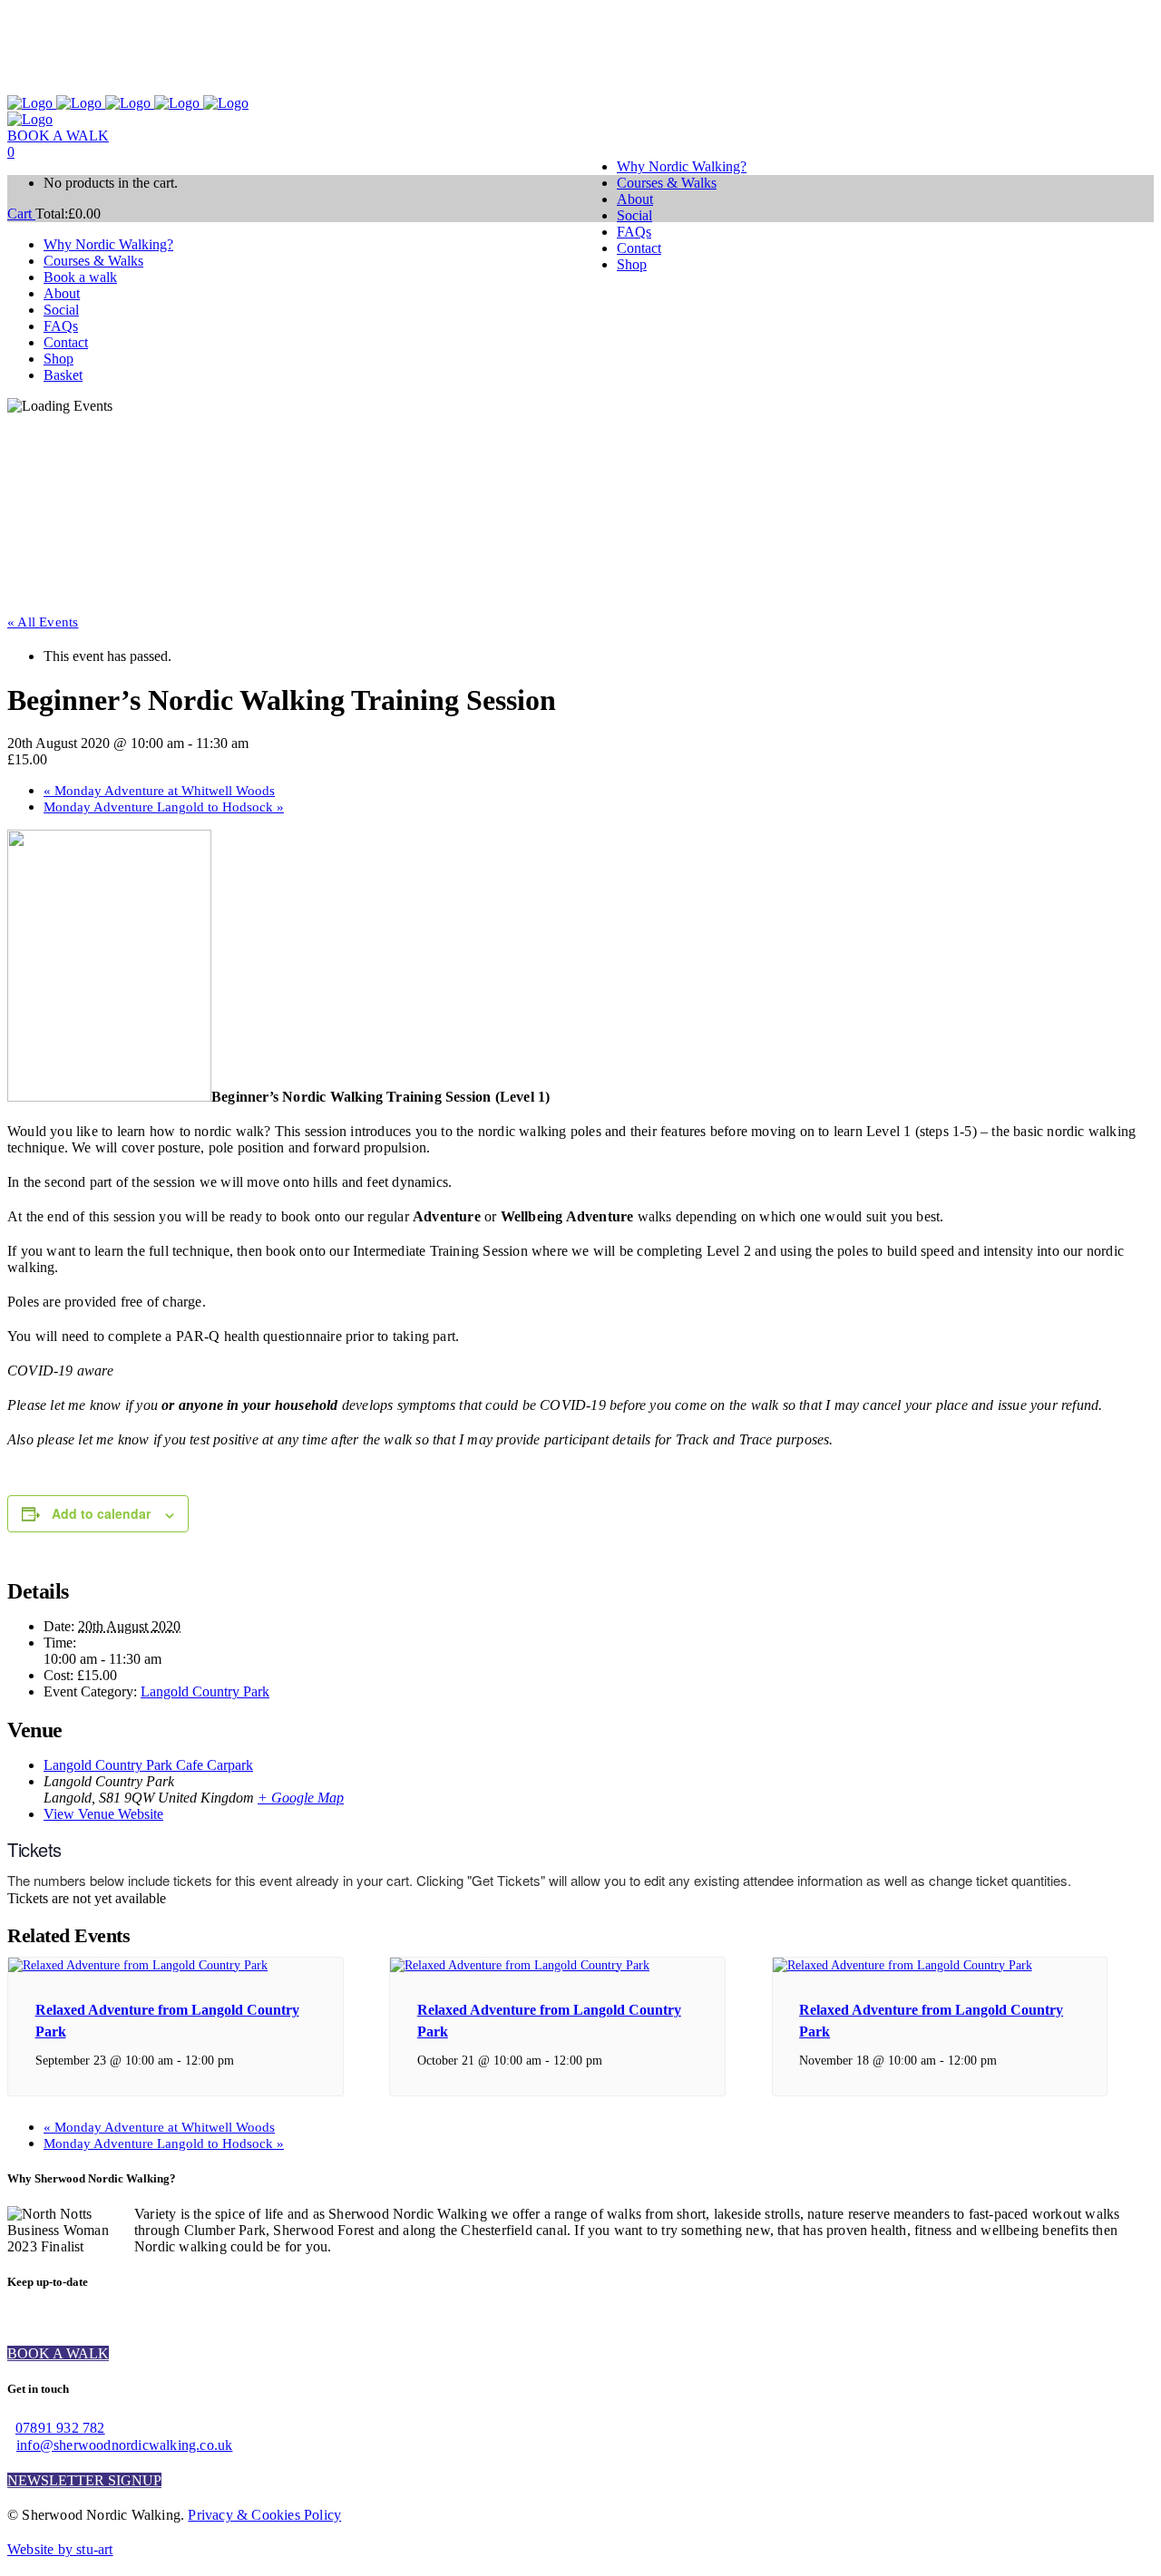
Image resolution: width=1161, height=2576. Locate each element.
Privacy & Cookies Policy (264, 2515)
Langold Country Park (205, 1691)
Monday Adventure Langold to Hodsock (164, 807)
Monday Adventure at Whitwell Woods (159, 791)
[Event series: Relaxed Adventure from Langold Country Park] (244, 2060)
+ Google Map (301, 1798)
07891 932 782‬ (60, 2428)
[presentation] (138, 1965)
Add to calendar (101, 1513)
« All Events (43, 622)
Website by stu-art (60, 2549)
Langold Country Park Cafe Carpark (148, 1765)
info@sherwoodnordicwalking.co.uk (124, 2445)
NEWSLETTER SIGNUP (84, 2480)
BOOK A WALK (58, 136)
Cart (21, 214)
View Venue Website (103, 1814)
